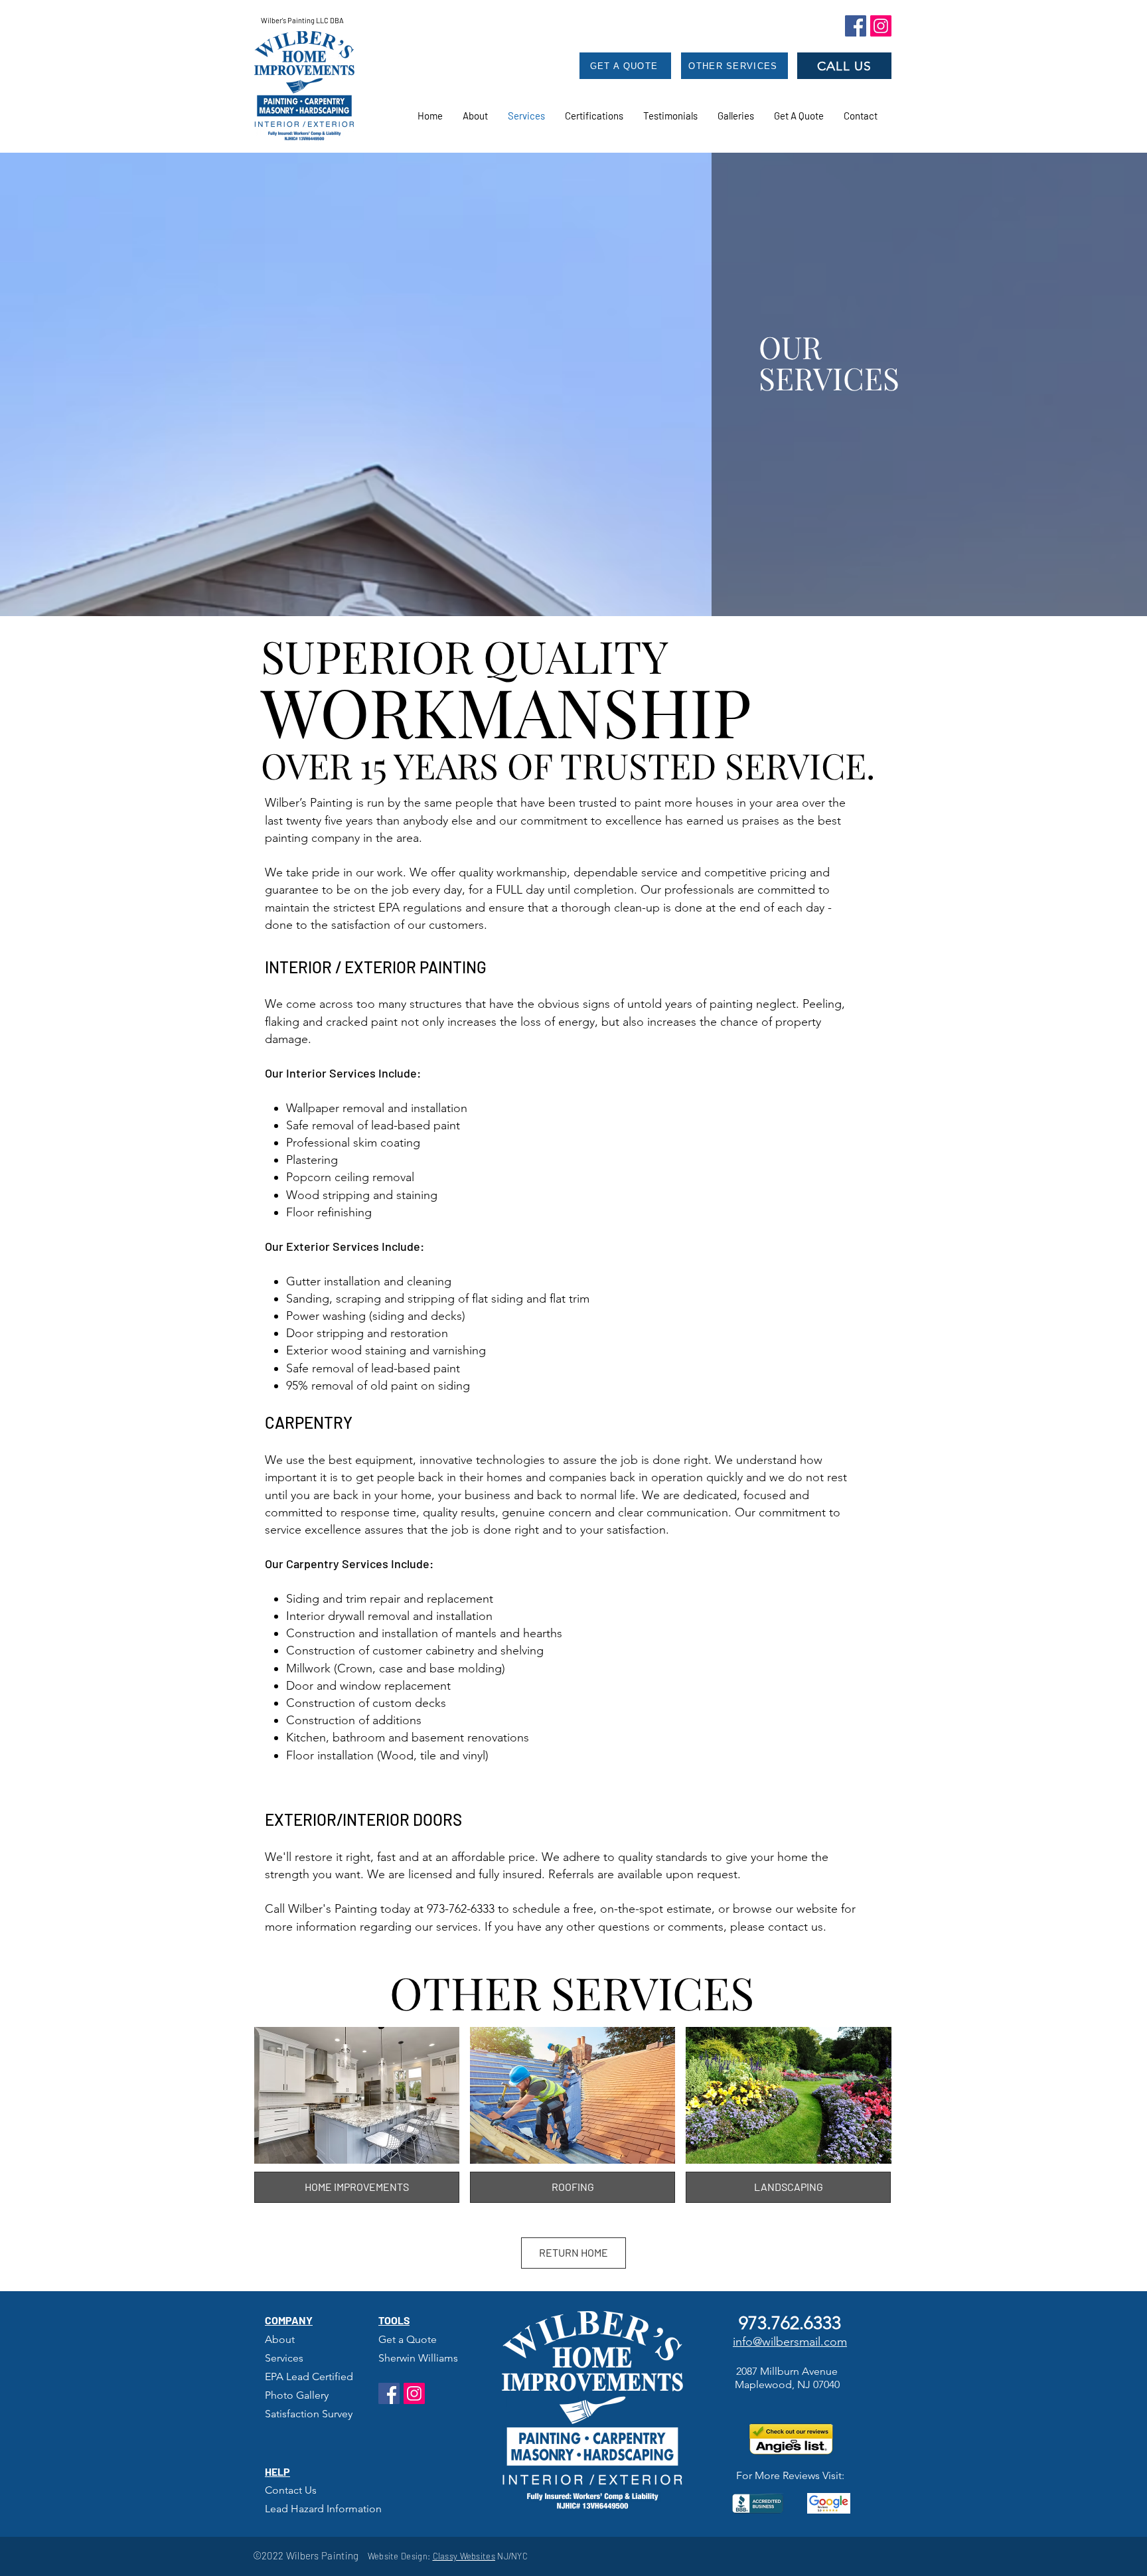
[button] (670, 116)
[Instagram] (881, 26)
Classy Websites (464, 2556)
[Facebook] (856, 26)
